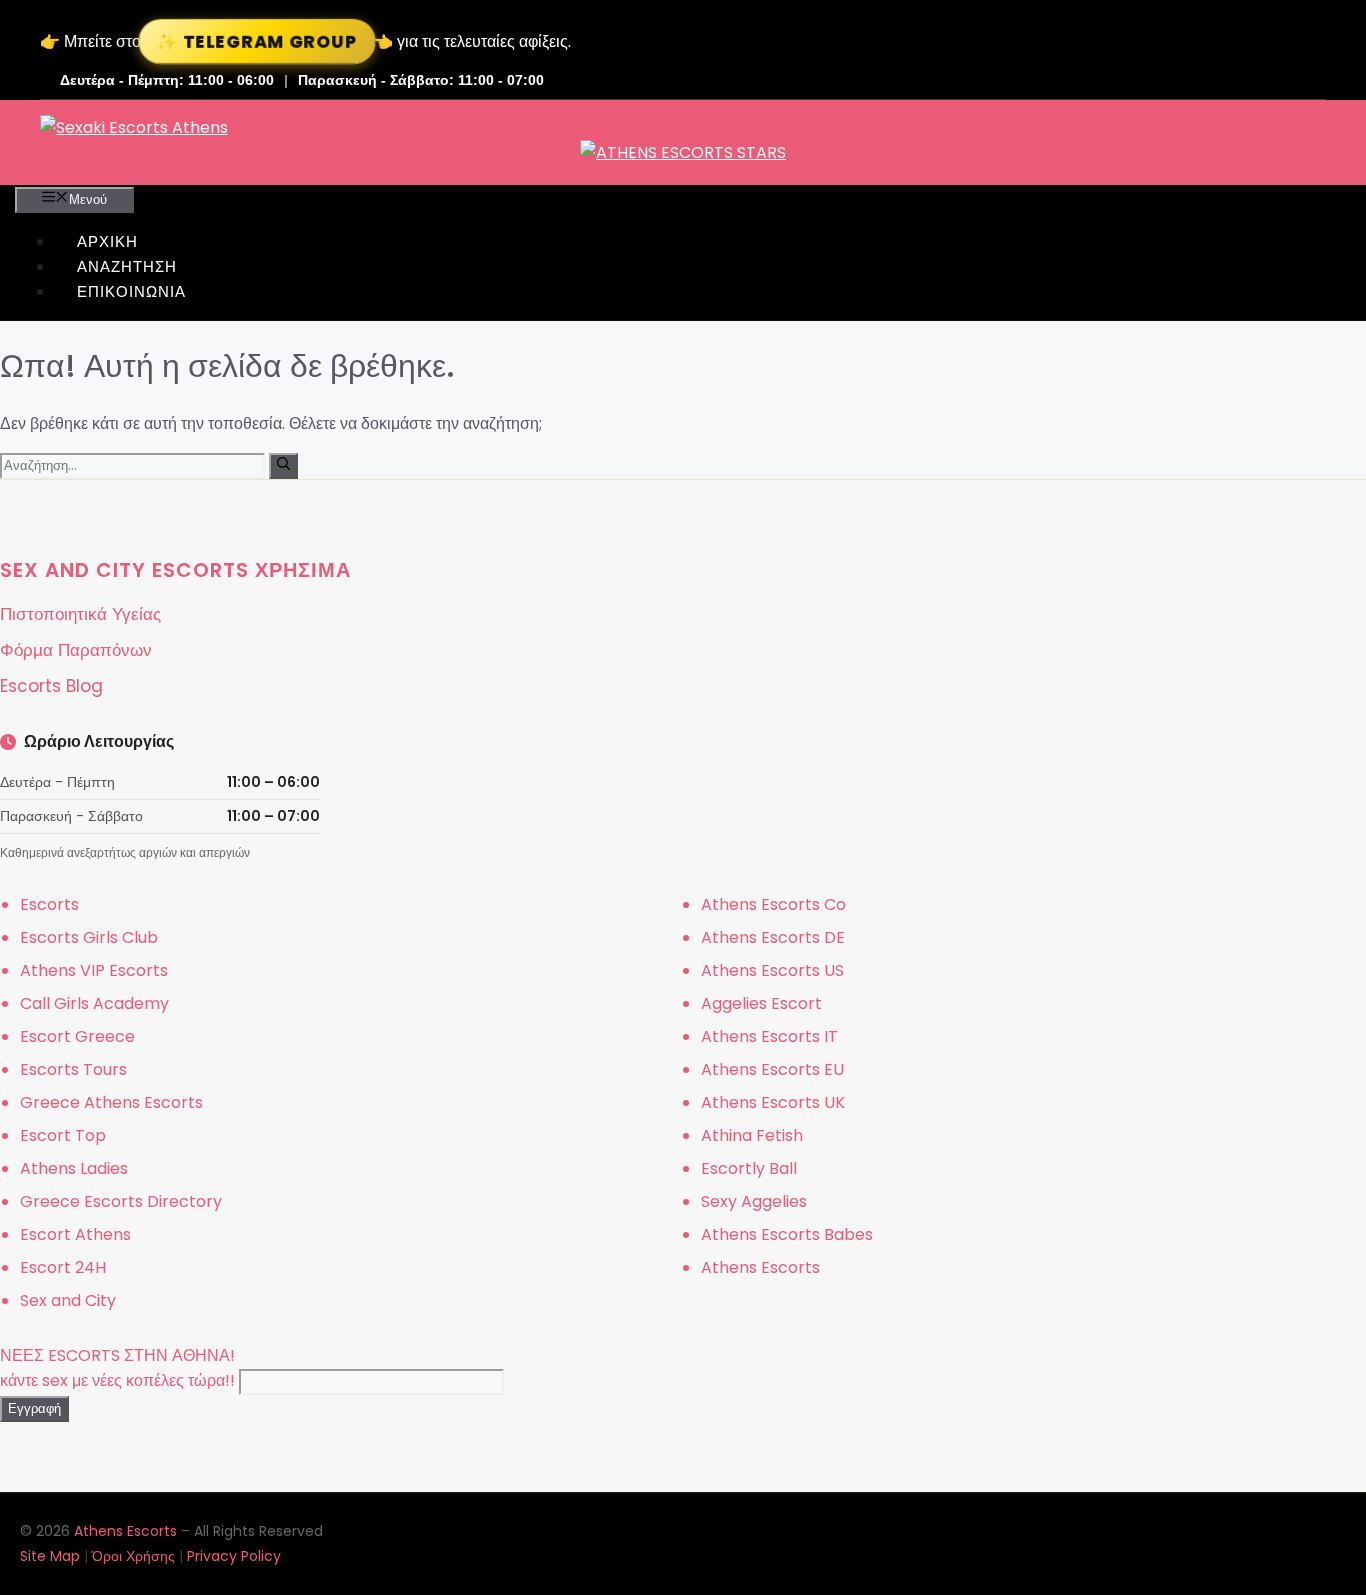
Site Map (50, 1556)
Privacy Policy (234, 1556)
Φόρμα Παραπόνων (76, 650)
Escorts (49, 904)
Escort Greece (77, 1036)
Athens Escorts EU (772, 1069)
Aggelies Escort (761, 1003)
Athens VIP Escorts (94, 970)
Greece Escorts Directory (121, 1201)
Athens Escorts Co (773, 904)
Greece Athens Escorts (111, 1102)
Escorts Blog (51, 686)
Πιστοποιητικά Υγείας (80, 614)
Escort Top (63, 1135)
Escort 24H (63, 1267)
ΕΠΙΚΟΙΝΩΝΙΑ (131, 291)
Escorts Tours (73, 1069)
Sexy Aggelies (754, 1201)
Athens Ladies (74, 1168)
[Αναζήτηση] (283, 466)
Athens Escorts (760, 1267)
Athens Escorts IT (769, 1036)
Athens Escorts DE (773, 937)
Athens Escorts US (772, 970)
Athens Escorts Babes (787, 1234)
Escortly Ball (749, 1168)
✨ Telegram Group (257, 42)
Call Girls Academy (94, 1003)
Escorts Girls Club (89, 937)
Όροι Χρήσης (133, 1556)
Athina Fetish (752, 1135)
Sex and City (68, 1300)
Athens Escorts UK (773, 1102)
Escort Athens (75, 1234)
